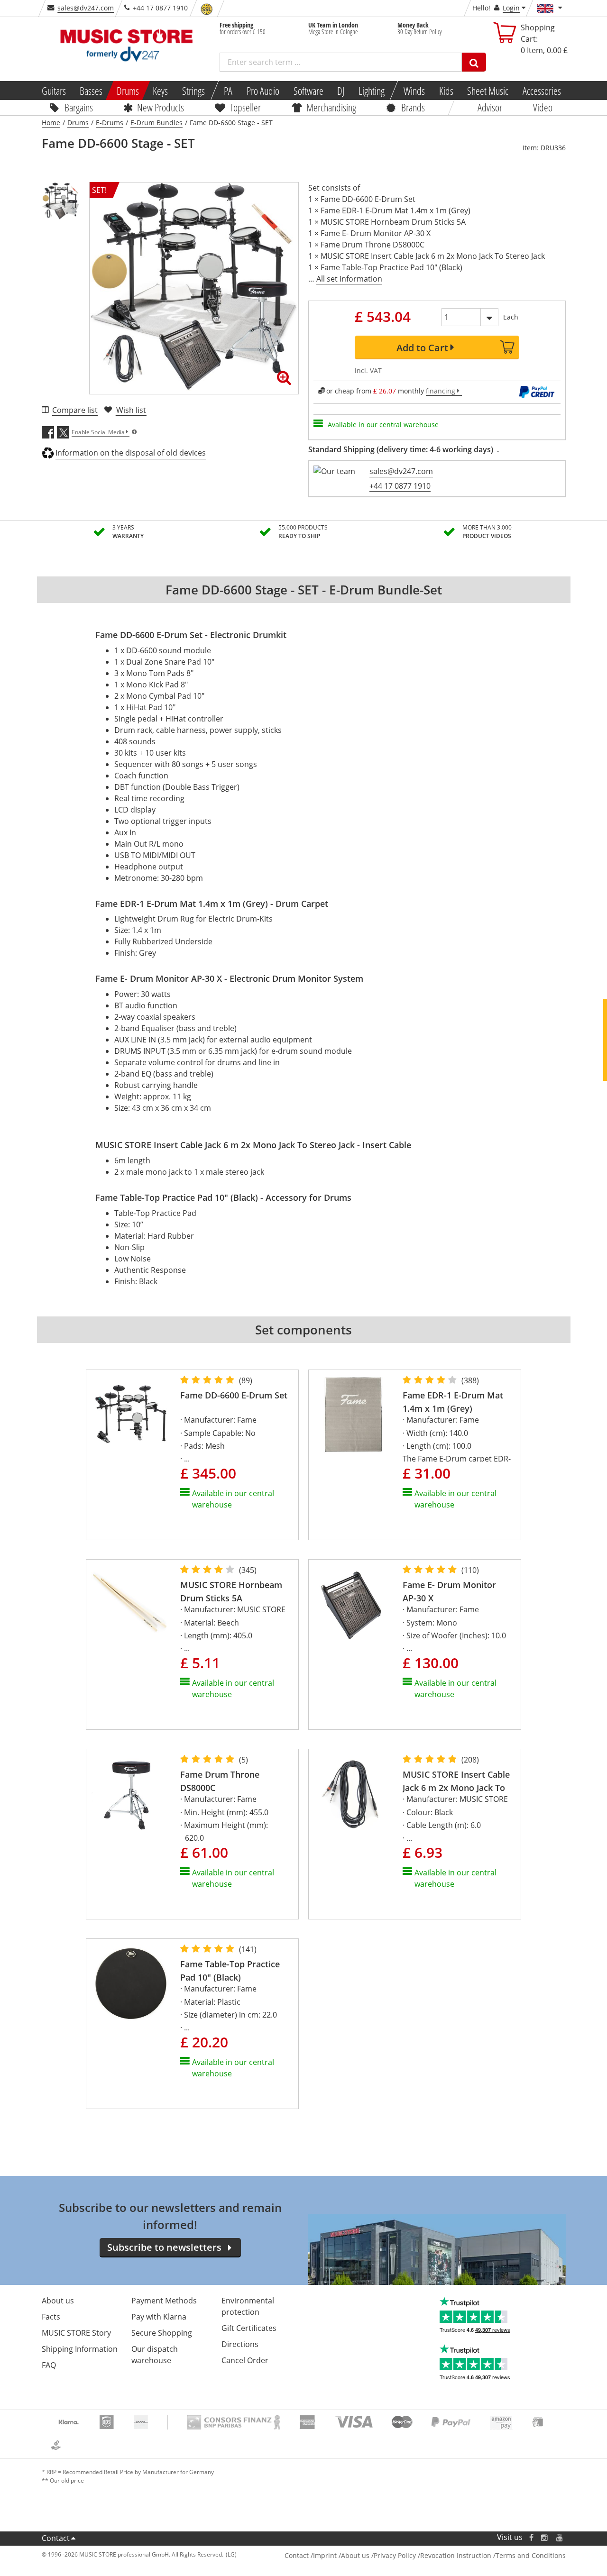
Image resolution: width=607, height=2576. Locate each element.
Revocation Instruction (456, 2555)
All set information (349, 279)
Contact (56, 2538)
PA (228, 91)
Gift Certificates (249, 2328)
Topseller (245, 107)
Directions (240, 2344)
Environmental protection (248, 2306)
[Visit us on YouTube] (560, 2537)
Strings (193, 91)
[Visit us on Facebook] (531, 2537)
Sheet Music (488, 91)
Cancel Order (245, 2360)
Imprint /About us (341, 2555)
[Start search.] (474, 62)
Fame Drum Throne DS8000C (220, 1781)
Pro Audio (263, 91)
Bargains (79, 107)
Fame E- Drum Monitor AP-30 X (449, 1591)
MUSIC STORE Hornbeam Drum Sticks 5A (231, 1591)
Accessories (542, 91)
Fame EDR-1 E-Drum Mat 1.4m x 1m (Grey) (453, 1402)
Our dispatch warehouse (155, 2355)
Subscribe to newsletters (164, 2247)
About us (58, 2301)
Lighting (372, 91)
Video (543, 107)
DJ (341, 91)
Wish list (131, 410)
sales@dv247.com (86, 8)
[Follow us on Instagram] (545, 2537)
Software (308, 91)
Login (511, 8)
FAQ (49, 2365)
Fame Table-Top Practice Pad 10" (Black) (230, 1970)
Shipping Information (80, 2349)
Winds (414, 91)
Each (511, 317)
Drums (128, 91)
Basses (91, 91)
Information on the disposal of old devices (131, 453)
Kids (446, 91)
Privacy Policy (395, 2555)
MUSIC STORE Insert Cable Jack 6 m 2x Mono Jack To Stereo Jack (456, 1781)
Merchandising (331, 107)
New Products (161, 107)
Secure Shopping (162, 2333)
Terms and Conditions (531, 2555)
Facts (51, 2317)
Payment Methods (164, 2301)
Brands (413, 107)
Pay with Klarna (159, 2317)
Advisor (490, 107)
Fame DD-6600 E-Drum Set (234, 1395)
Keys (160, 91)
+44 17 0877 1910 (400, 486)
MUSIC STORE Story (76, 2333)
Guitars (53, 91)
